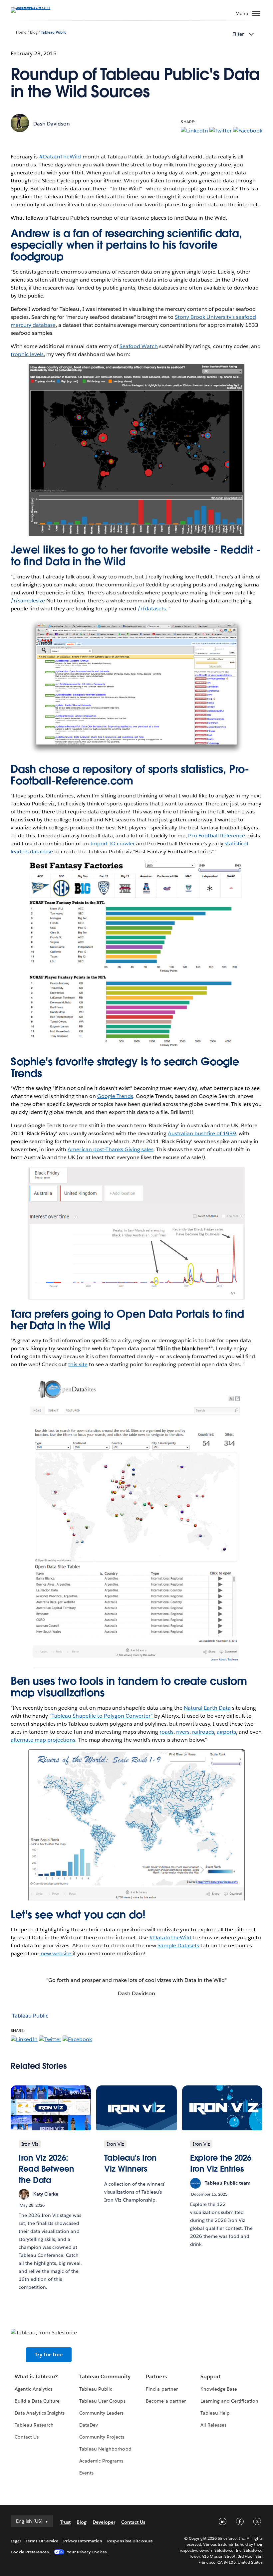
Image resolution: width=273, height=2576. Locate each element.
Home (21, 32)
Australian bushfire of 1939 (202, 1133)
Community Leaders (101, 2413)
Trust (65, 2522)
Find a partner (162, 2389)
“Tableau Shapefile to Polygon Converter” (101, 1716)
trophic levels (27, 354)
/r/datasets (152, 609)
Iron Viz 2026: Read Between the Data (46, 2169)
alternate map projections (43, 1740)
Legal (16, 2541)
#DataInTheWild (60, 157)
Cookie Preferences (30, 2552)
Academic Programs (101, 2461)
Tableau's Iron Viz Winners (130, 2163)
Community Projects (102, 2437)
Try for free (49, 2355)
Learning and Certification (230, 2401)
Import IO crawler (113, 844)
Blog (34, 32)
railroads (203, 1732)
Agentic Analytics (33, 2389)
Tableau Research (34, 2425)
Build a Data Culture (37, 2401)
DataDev (89, 2425)
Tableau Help (215, 2413)
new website (56, 1953)
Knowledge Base (219, 2389)
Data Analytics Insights (40, 2413)
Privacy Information (83, 2541)
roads (166, 1732)
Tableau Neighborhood (105, 2449)
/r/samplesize (28, 601)
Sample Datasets (178, 1945)
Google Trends (115, 1096)
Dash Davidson (52, 124)
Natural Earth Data (207, 1708)
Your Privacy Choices (87, 2552)
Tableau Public (54, 32)
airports (226, 1732)
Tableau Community (105, 2376)
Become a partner (166, 2401)
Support (211, 2376)
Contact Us (27, 2437)
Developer (104, 2522)
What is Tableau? (36, 2376)
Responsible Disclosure (130, 2541)
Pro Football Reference (216, 836)
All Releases (213, 2425)
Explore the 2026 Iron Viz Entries (221, 2163)
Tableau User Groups (102, 2401)
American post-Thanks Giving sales (111, 1149)
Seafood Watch (139, 346)
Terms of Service (42, 2541)
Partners (156, 2376)
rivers (183, 1732)
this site (78, 1364)
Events (86, 2473)
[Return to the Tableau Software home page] (34, 7)
